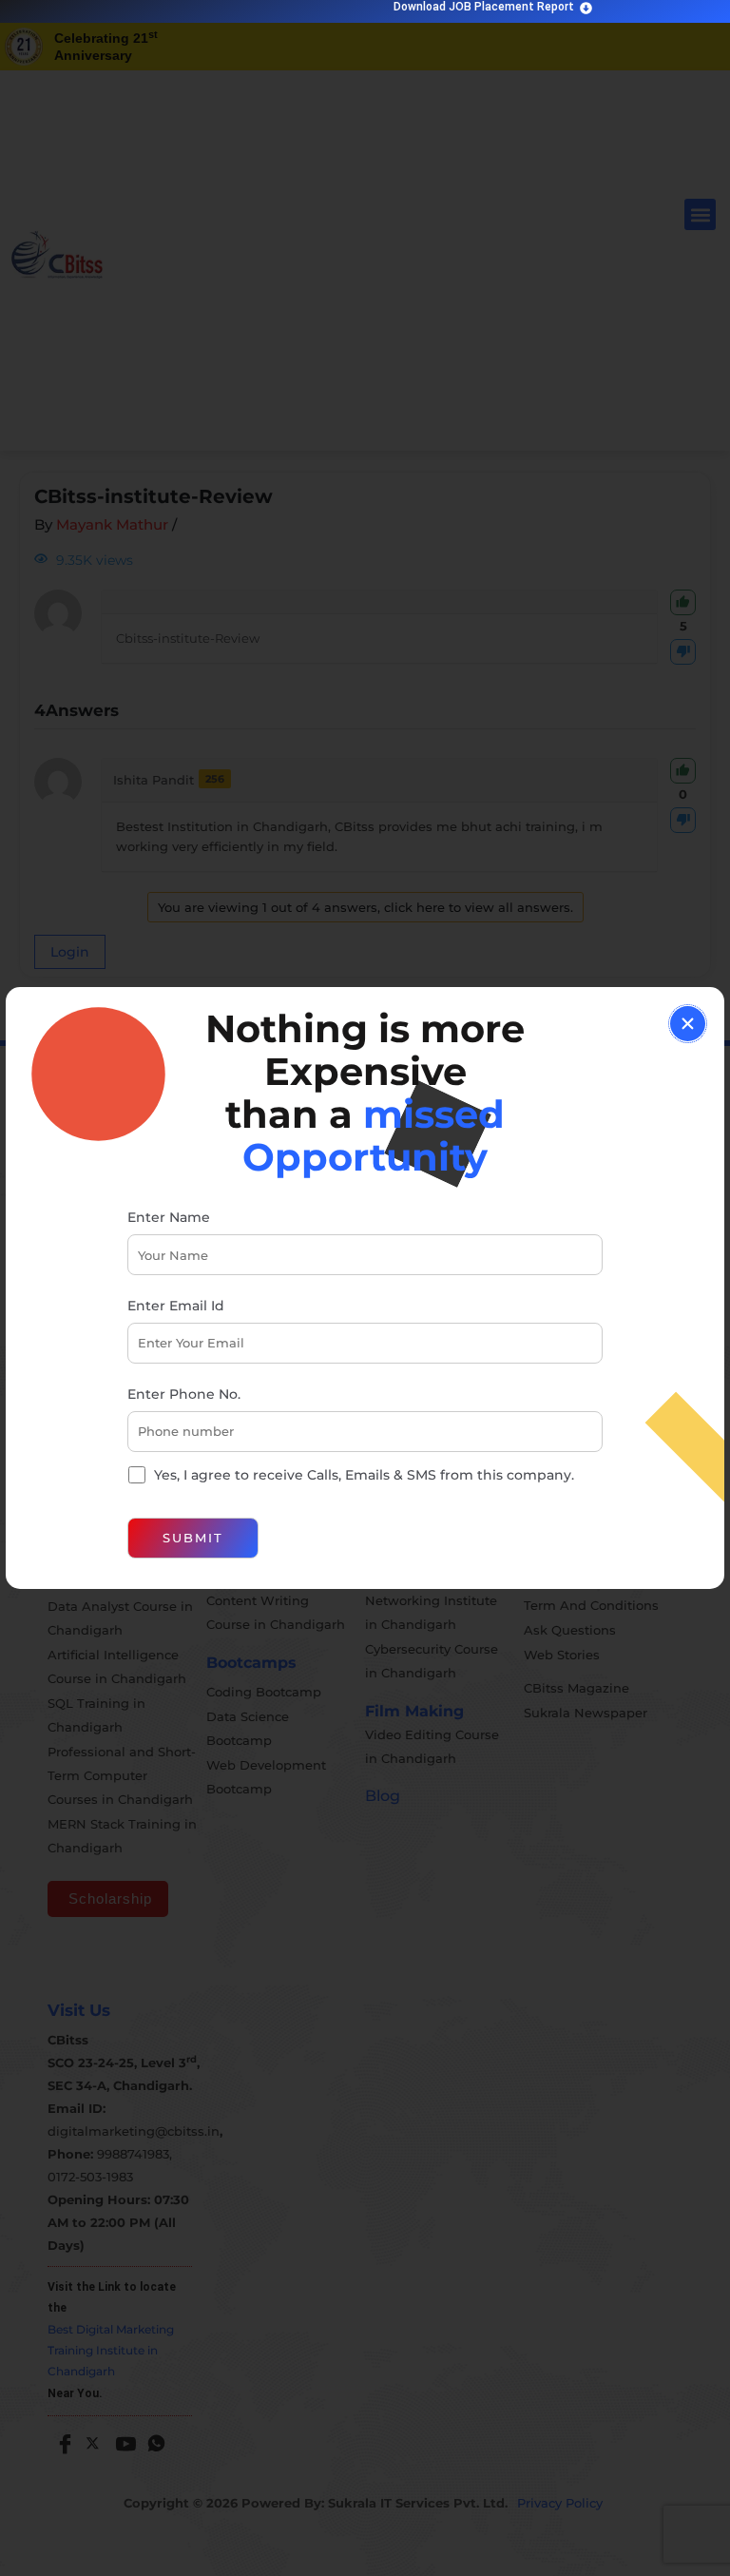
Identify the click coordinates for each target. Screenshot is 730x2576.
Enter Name (169, 1217)
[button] (688, 1024)
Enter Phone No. (184, 1394)
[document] (365, 1288)
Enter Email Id (176, 1306)
